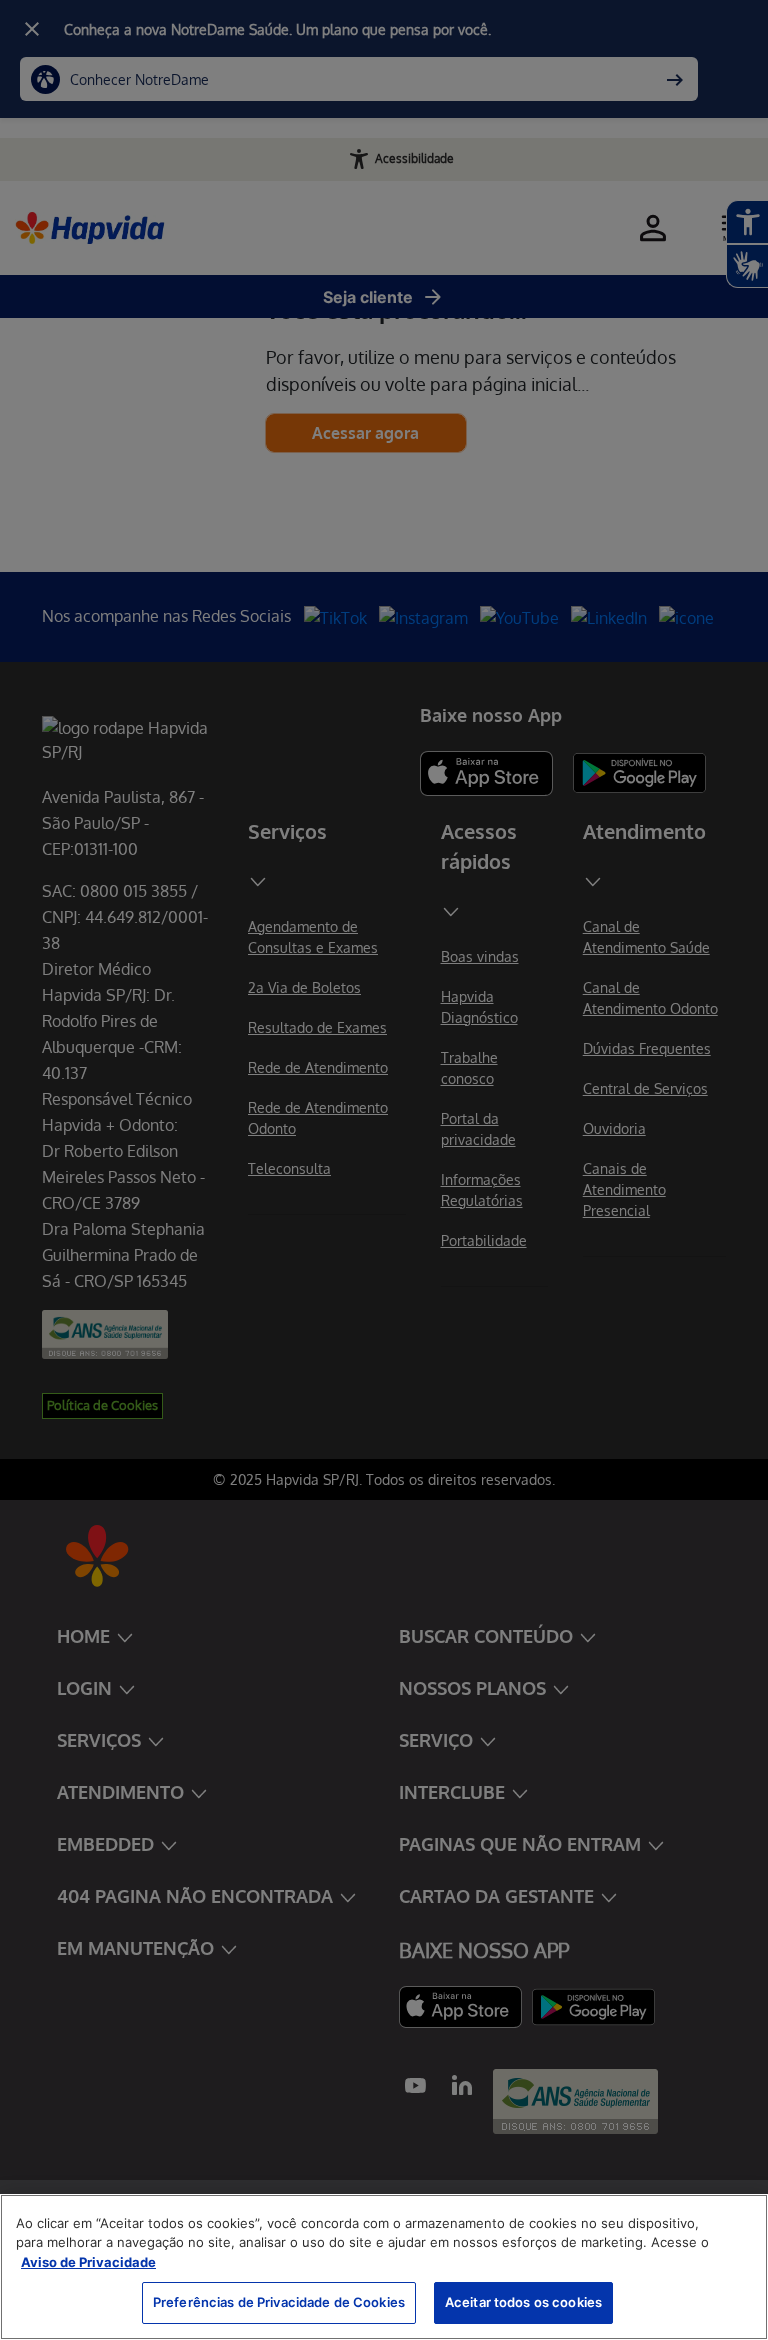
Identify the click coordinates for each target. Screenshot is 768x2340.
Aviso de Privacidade (88, 2262)
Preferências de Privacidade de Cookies (279, 2302)
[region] (384, 2267)
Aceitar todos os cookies (523, 2302)
